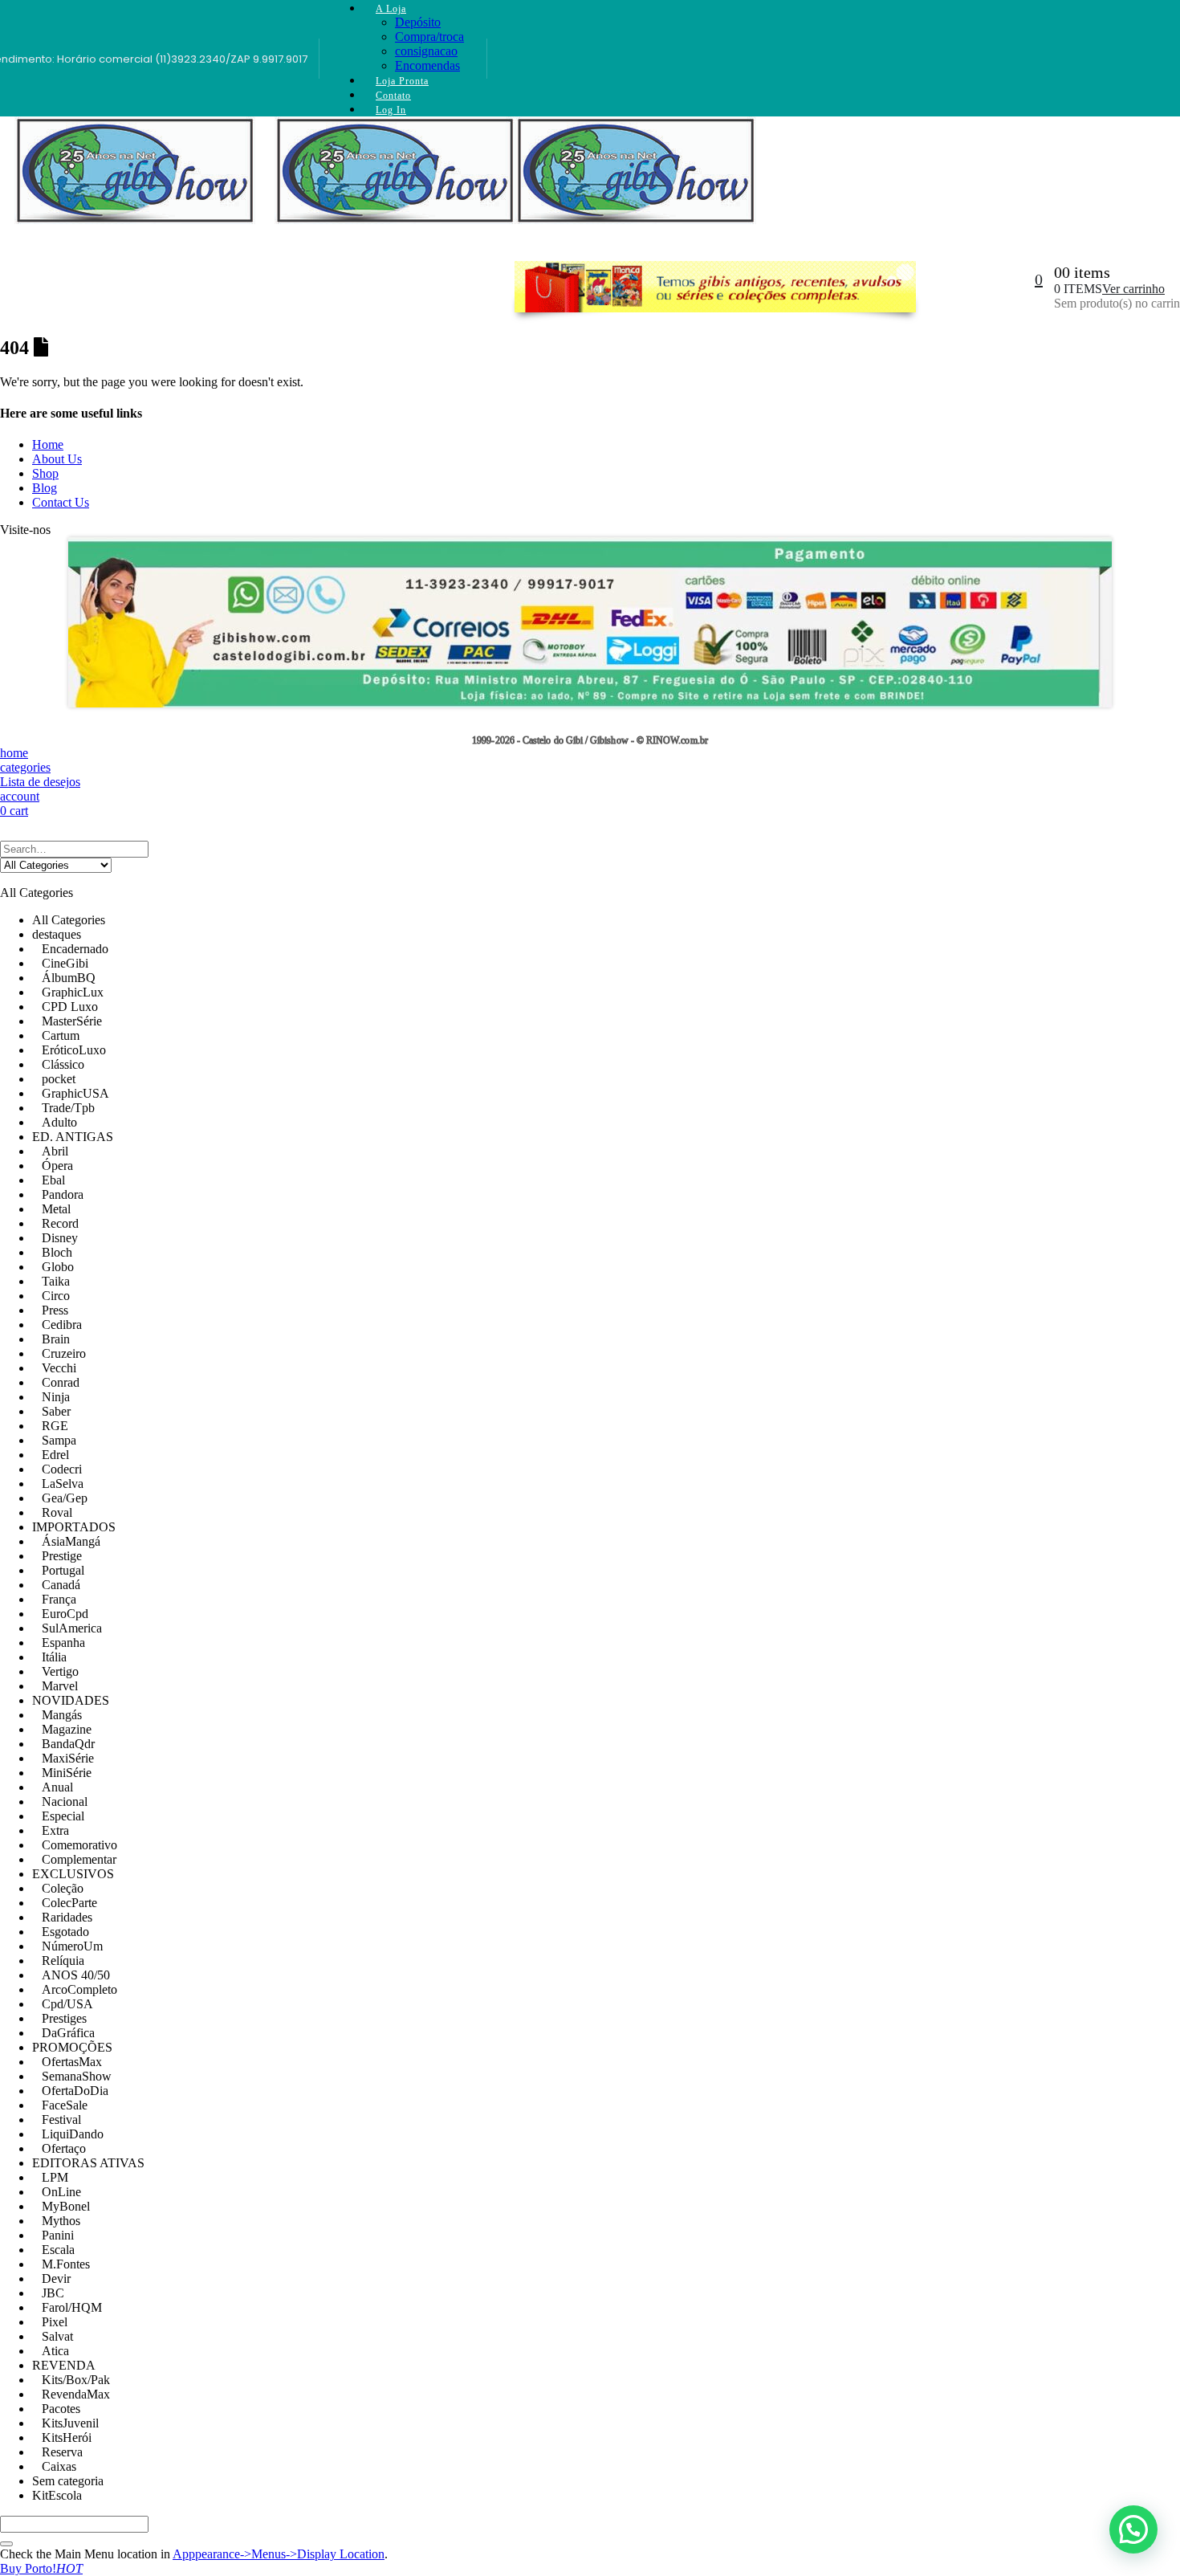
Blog (45, 488)
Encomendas (427, 65)
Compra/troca (429, 37)
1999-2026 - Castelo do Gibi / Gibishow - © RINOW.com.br (590, 741)
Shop (45, 473)
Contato (393, 96)
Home (48, 444)
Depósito (418, 22)
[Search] (6, 2544)
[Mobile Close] (10, 833)
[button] (1133, 2529)
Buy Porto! (41, 2568)
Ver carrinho (1133, 289)
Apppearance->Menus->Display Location (279, 2554)
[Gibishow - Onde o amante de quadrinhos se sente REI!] (131, 185)
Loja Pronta (402, 81)
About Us (57, 459)
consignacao (426, 51)
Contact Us (61, 502)
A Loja (391, 9)
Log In (391, 110)
